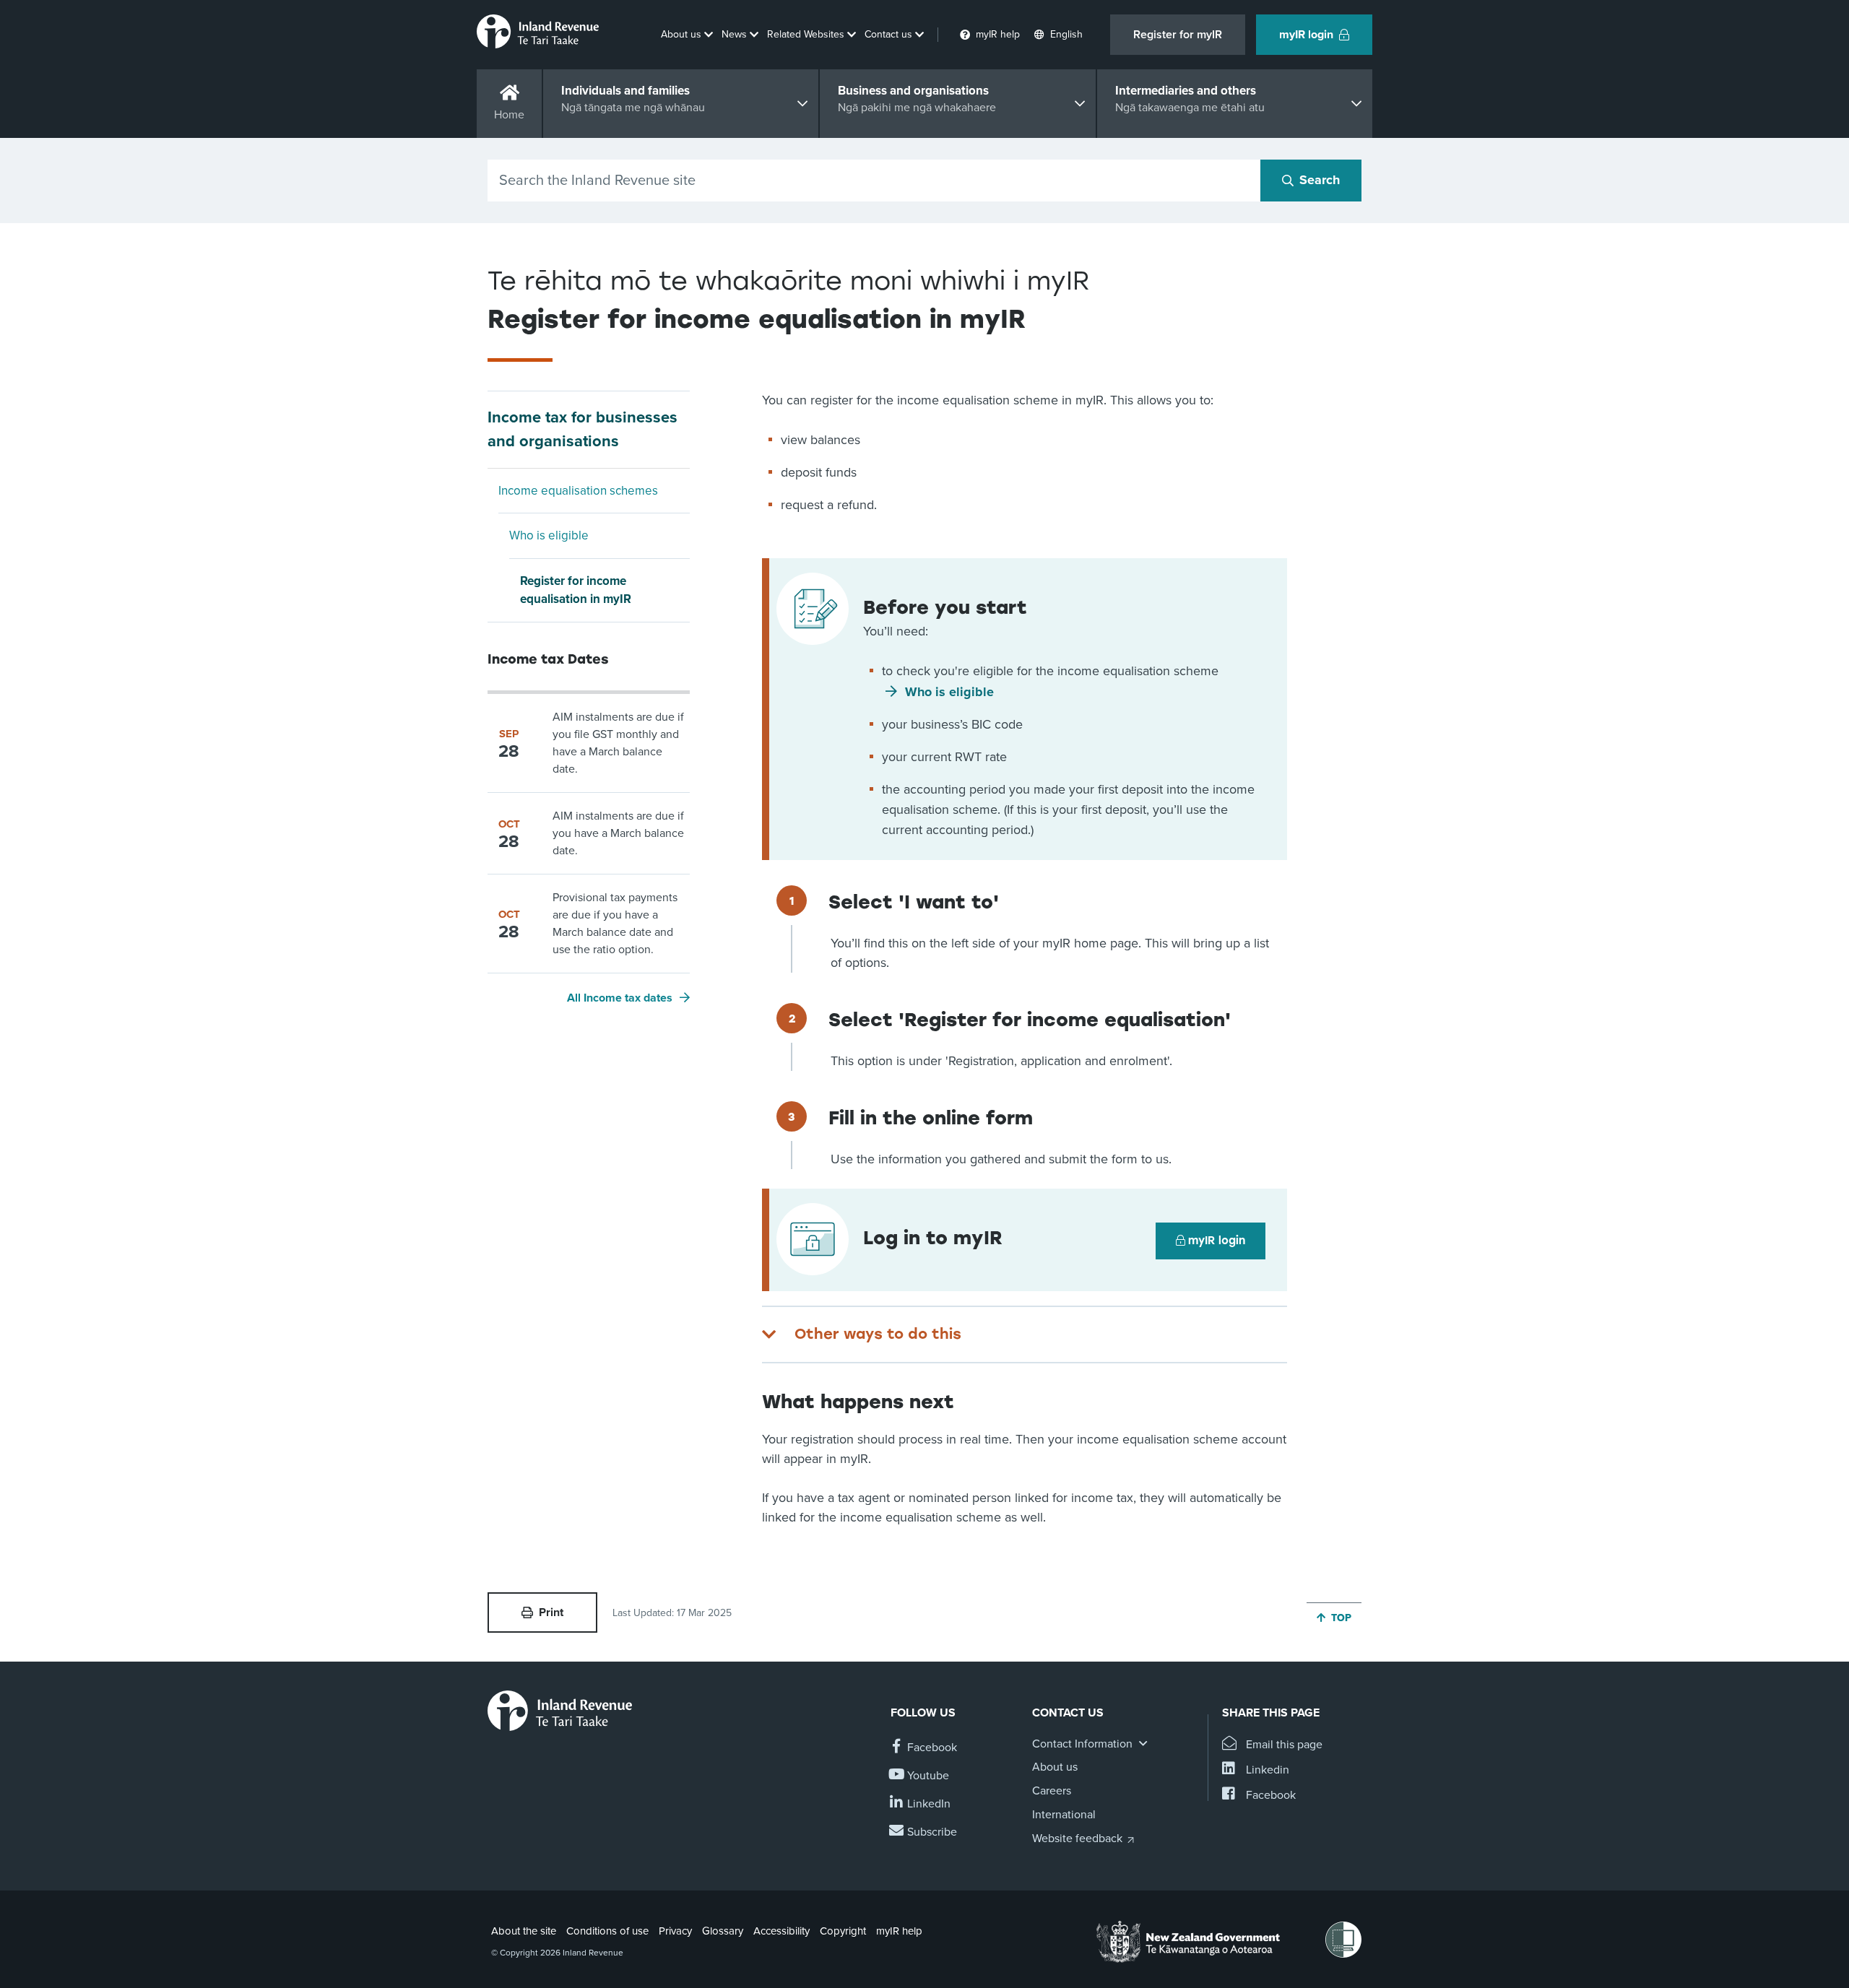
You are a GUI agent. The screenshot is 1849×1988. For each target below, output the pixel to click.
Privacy (675, 1931)
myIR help (899, 1931)
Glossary (723, 1931)
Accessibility (781, 1931)
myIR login (1217, 1241)
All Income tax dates (620, 998)
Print (551, 1612)
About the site (524, 1931)
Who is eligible (549, 535)
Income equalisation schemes (578, 491)
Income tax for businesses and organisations (583, 429)
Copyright (843, 1931)
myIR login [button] (1306, 35)
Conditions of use (607, 1931)
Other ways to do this (878, 1334)
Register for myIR (1178, 35)
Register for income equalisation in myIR (576, 590)
